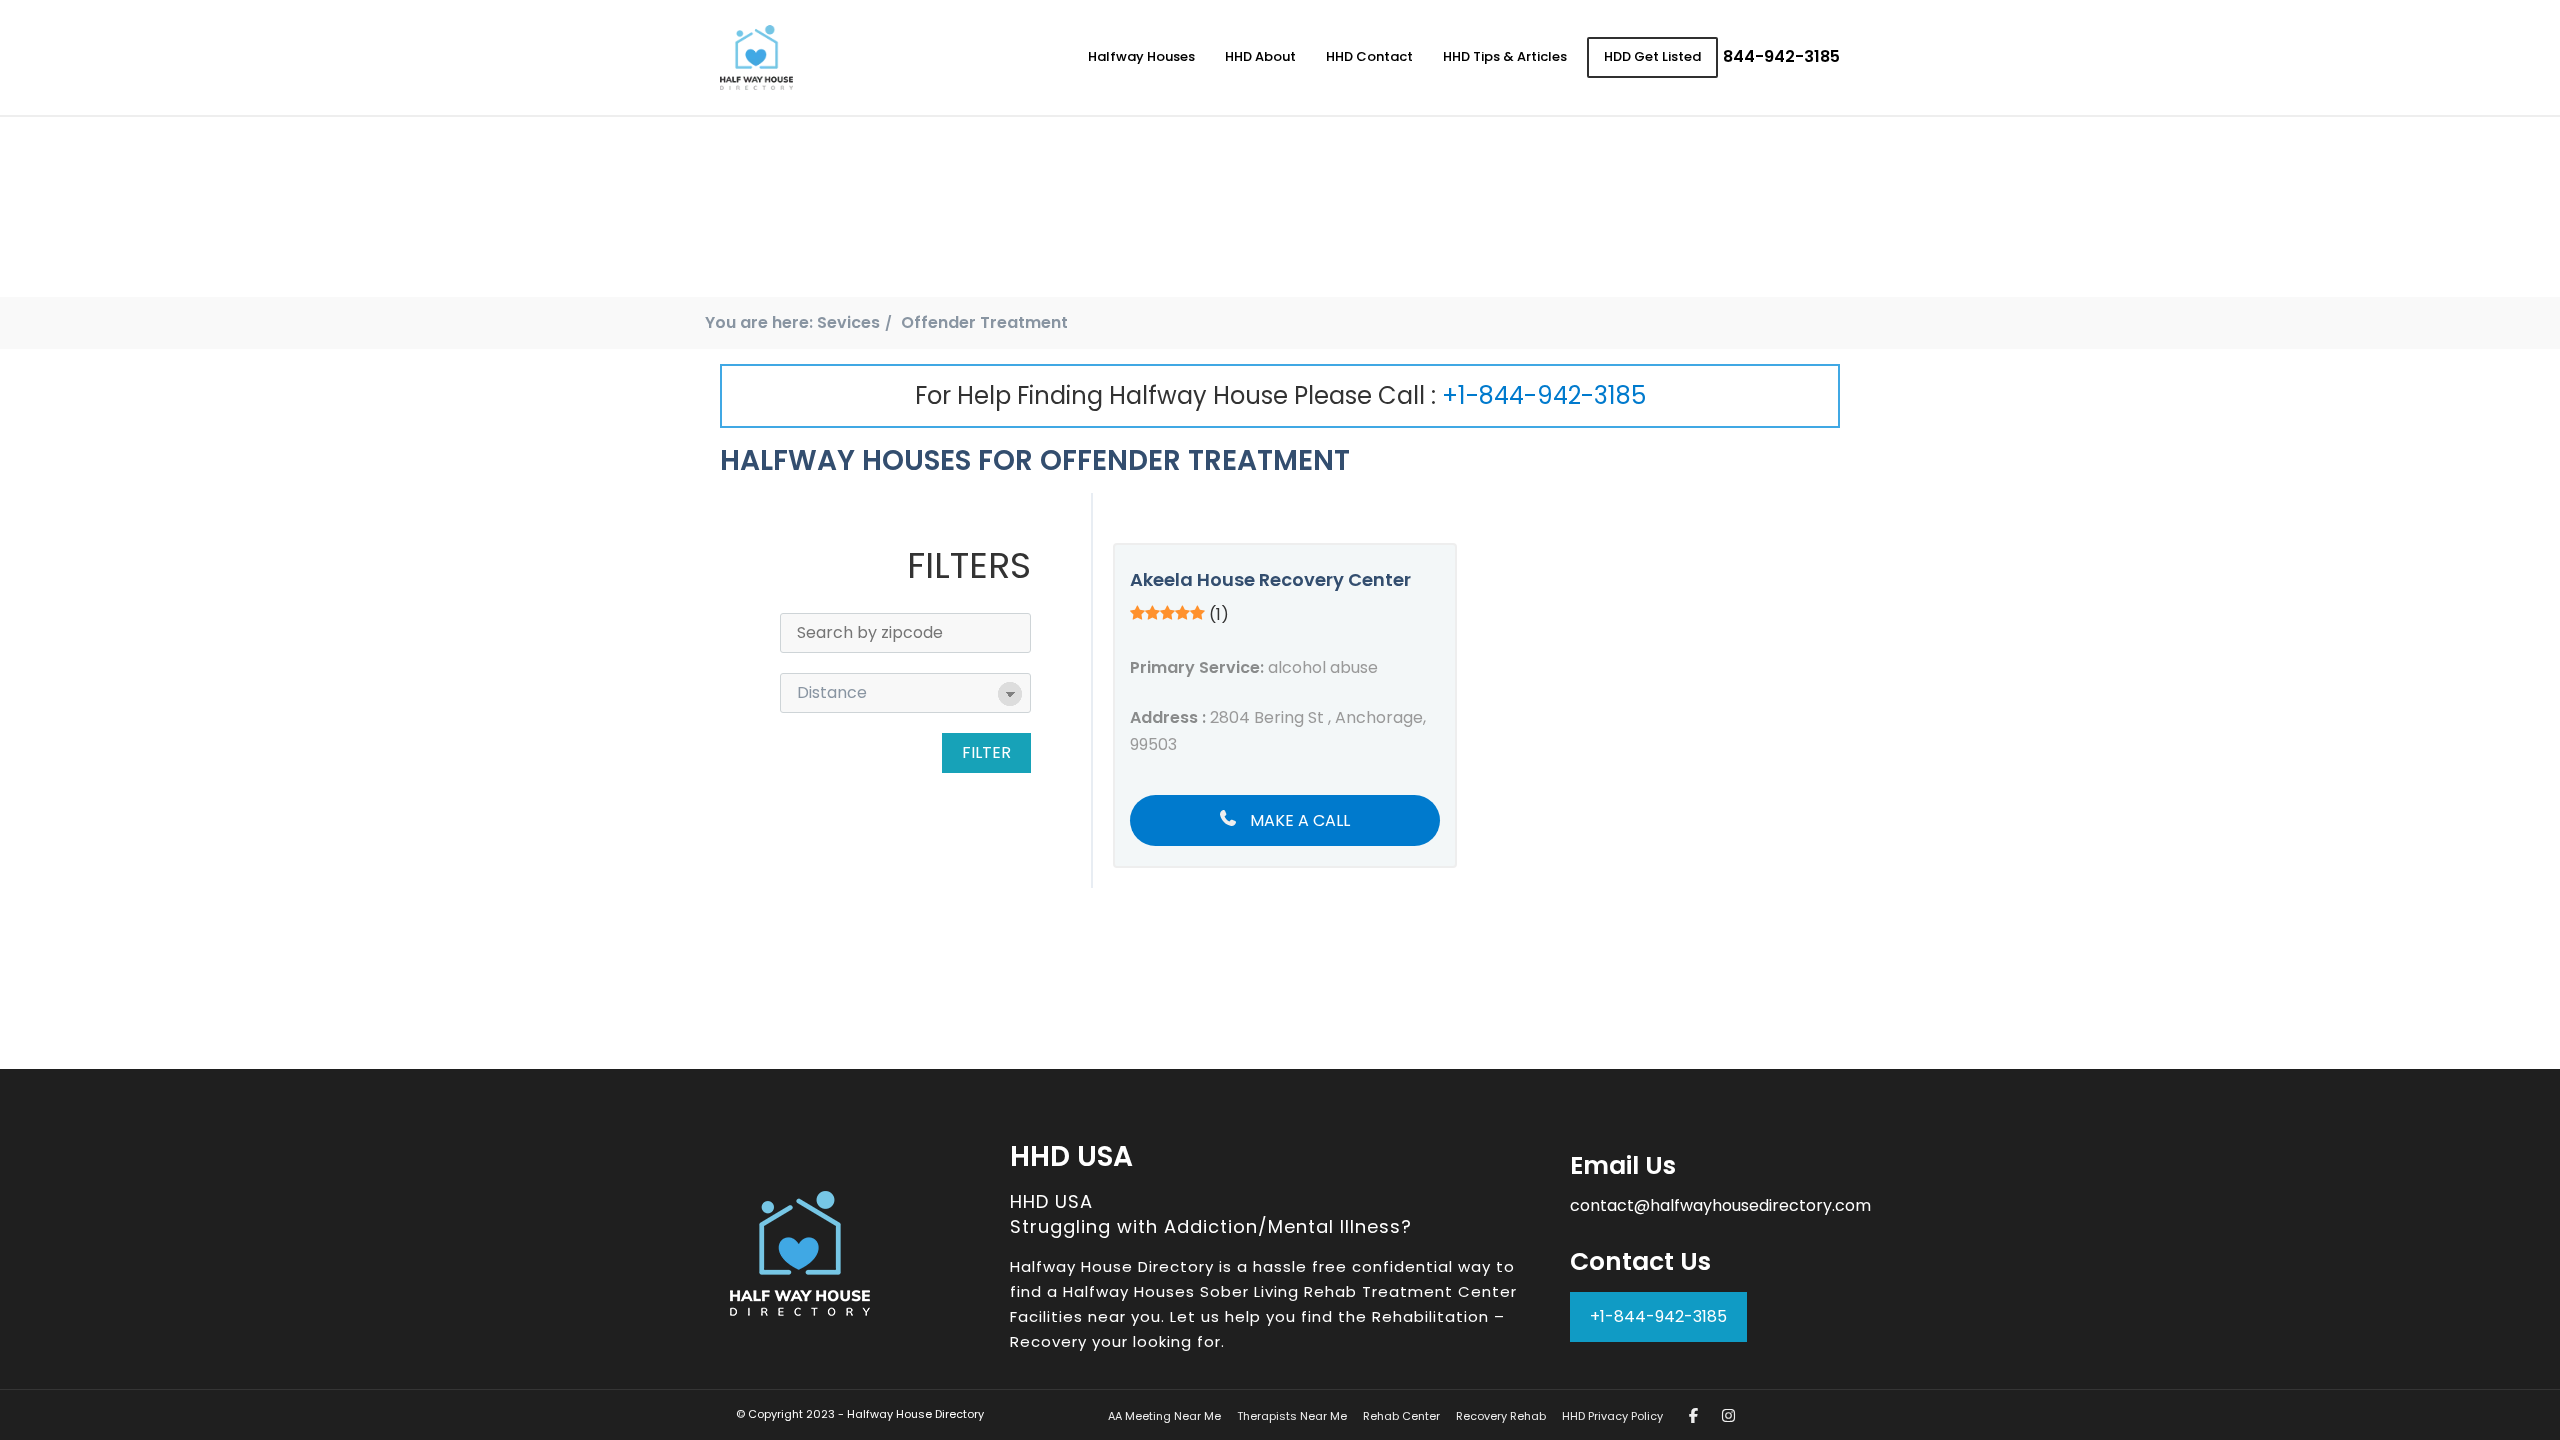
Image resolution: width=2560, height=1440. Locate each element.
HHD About (1260, 56)
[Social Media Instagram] (1728, 1415)
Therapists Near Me (1292, 1416)
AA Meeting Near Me (1164, 1416)
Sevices (848, 322)
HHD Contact (1369, 56)
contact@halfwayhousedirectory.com (1720, 1205)
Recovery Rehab (1501, 1416)
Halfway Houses (1141, 56)
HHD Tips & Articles (1505, 56)
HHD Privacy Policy (1612, 1416)
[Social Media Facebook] (1693, 1415)
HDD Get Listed (1652, 56)
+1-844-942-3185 (1544, 395)
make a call (1298, 820)
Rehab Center (1401, 1416)
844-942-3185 (1781, 56)
